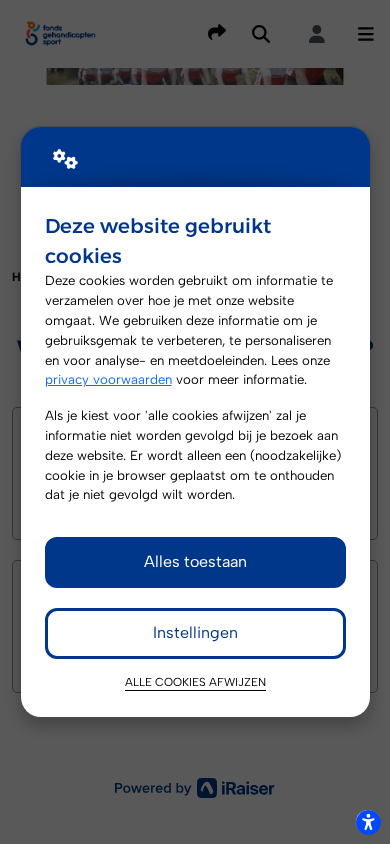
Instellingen (195, 632)
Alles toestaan (195, 561)
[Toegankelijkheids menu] (368, 822)
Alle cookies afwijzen (195, 682)
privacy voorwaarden (108, 379)
